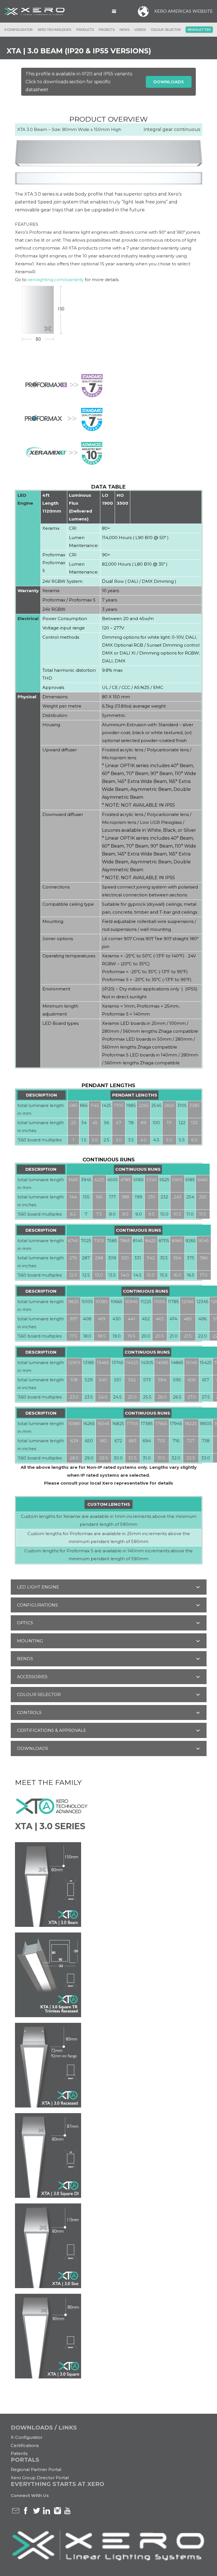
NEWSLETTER (199, 30)
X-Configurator (27, 2437)
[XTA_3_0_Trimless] (109, 1975)
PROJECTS (107, 30)
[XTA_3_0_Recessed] (109, 2065)
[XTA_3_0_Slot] (109, 2246)
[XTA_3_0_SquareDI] (109, 2155)
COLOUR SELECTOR (166, 30)
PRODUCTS (85, 30)
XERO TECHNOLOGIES (54, 30)
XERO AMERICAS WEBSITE (184, 11)
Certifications (25, 2445)
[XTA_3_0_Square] (109, 2336)
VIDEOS (140, 30)
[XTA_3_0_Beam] (109, 1885)
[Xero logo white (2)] (35, 11)
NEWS (124, 30)
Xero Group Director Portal (40, 2478)
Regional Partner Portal (36, 2469)
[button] (114, 11)
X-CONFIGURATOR (19, 30)
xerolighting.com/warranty (56, 280)
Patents (19, 2453)
